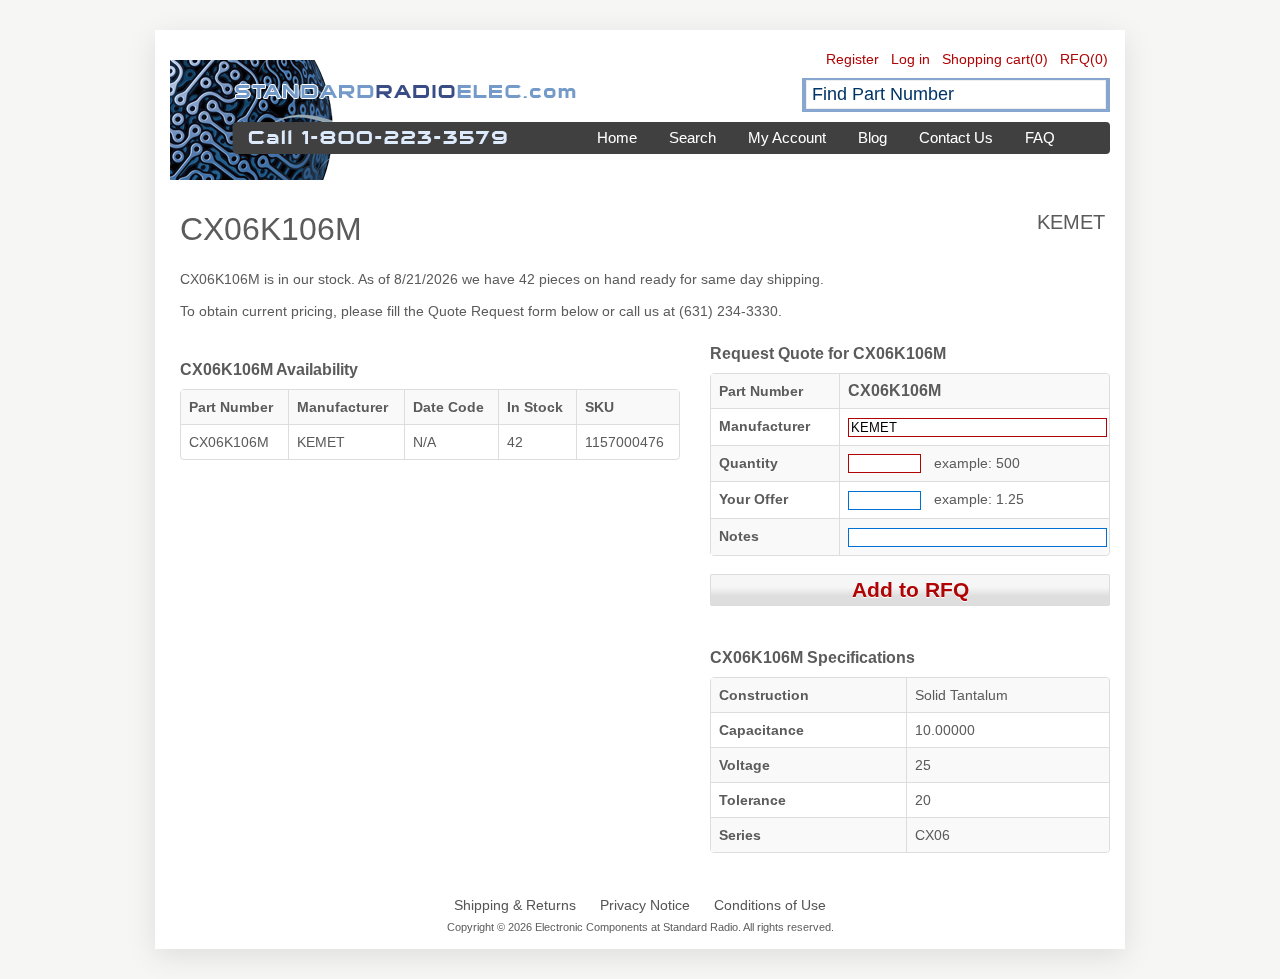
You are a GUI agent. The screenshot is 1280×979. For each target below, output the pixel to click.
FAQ (1040, 137)
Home (617, 137)
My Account (787, 137)
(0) (1039, 59)
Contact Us (956, 137)
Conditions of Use (770, 905)
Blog (872, 137)
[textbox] (956, 94)
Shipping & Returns (515, 905)
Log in (910, 59)
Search (692, 137)
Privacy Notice (645, 905)
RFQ (1075, 59)
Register (852, 59)
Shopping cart (986, 59)
